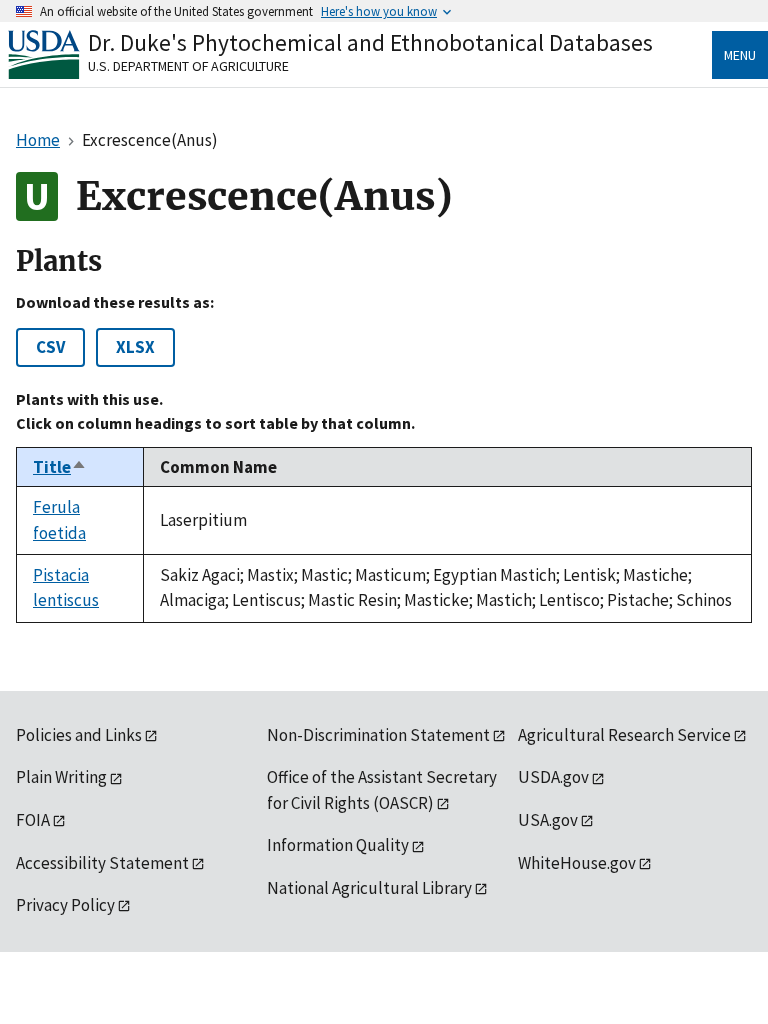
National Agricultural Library (369, 888)
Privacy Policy (65, 905)
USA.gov (548, 820)
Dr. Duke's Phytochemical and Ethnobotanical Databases (370, 42)
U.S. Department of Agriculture (188, 66)
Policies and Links (79, 735)
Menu (740, 55)
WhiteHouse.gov (577, 863)
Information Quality (338, 845)
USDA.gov (553, 777)
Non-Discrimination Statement (378, 735)
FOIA (33, 820)
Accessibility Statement (102, 863)
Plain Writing (61, 777)
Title (60, 467)
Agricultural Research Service (624, 735)
